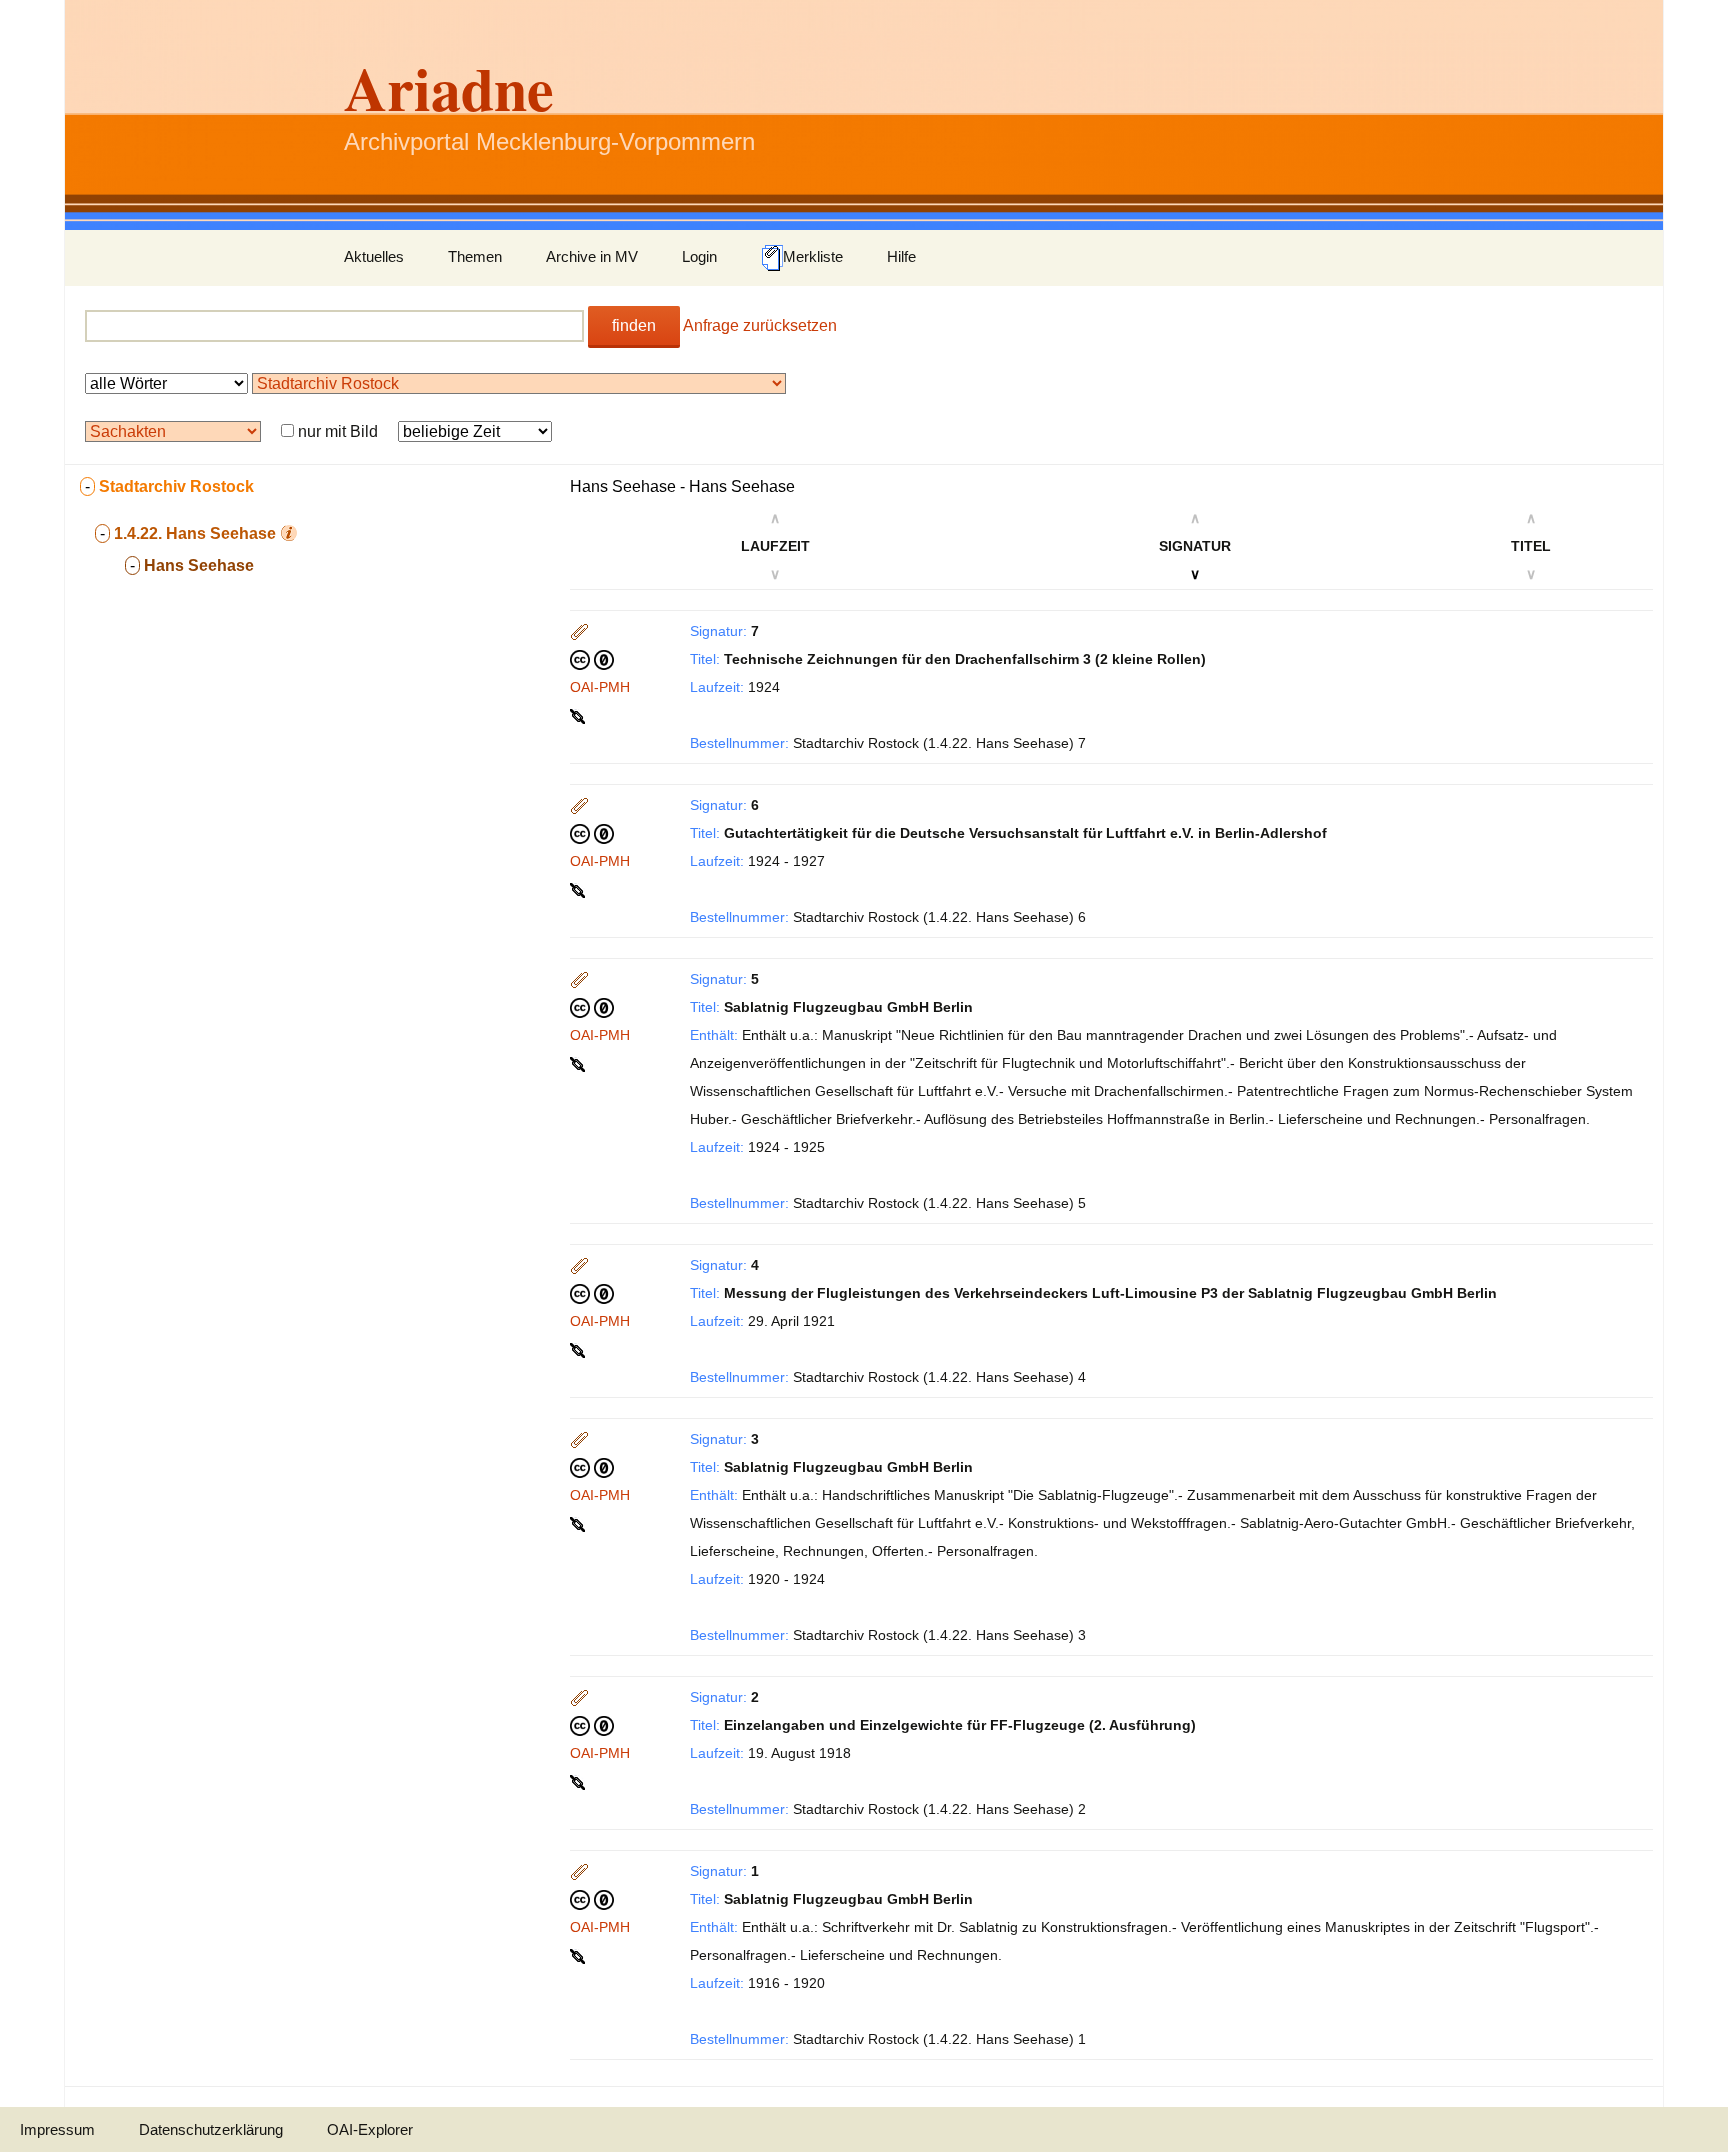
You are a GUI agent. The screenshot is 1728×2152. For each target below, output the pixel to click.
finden (634, 325)
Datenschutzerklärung (211, 2129)
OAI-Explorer (370, 2129)
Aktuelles (374, 256)
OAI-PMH (600, 687)
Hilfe (901, 256)
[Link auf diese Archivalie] (579, 715)
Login (699, 256)
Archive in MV (592, 256)
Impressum (57, 2129)
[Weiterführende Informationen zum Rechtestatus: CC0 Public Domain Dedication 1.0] (592, 659)
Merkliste (813, 256)
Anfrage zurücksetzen (760, 325)
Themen (475, 256)
